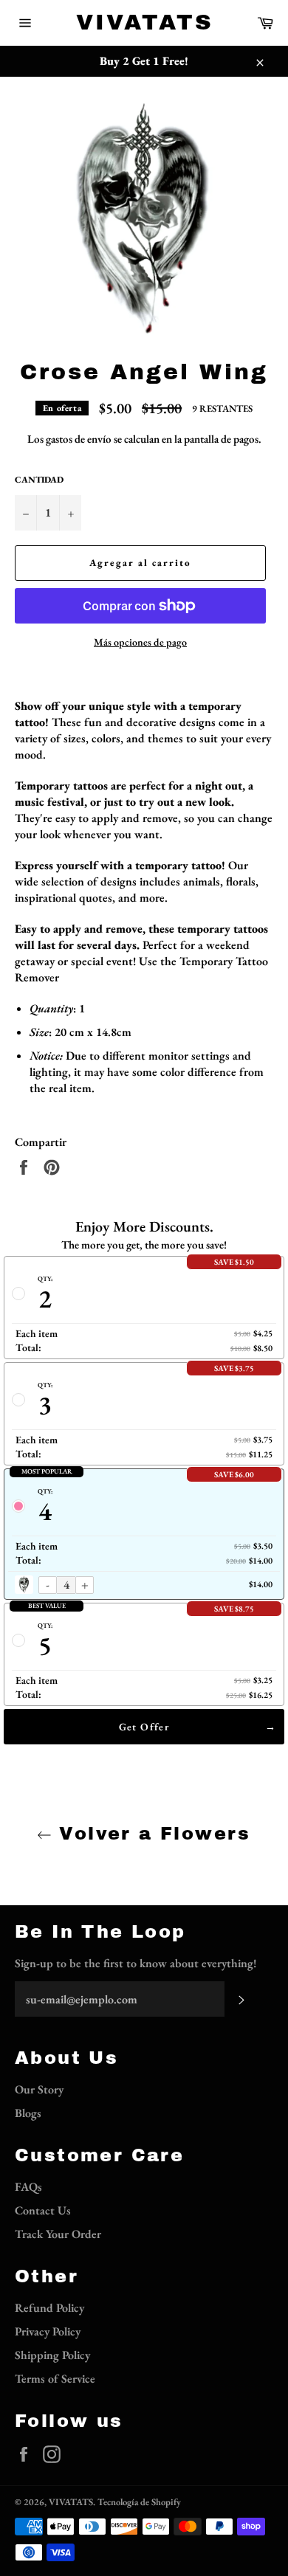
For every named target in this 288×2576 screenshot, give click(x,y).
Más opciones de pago (140, 642)
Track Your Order (58, 2234)
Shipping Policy (52, 2355)
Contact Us (43, 2210)
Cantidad (39, 480)
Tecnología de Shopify (139, 2502)
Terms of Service (55, 2379)
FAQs (28, 2187)
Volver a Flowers (151, 1834)
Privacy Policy (48, 2331)
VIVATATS (144, 22)
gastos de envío (79, 439)
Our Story (39, 2089)
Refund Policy (49, 2308)
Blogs (28, 2113)
